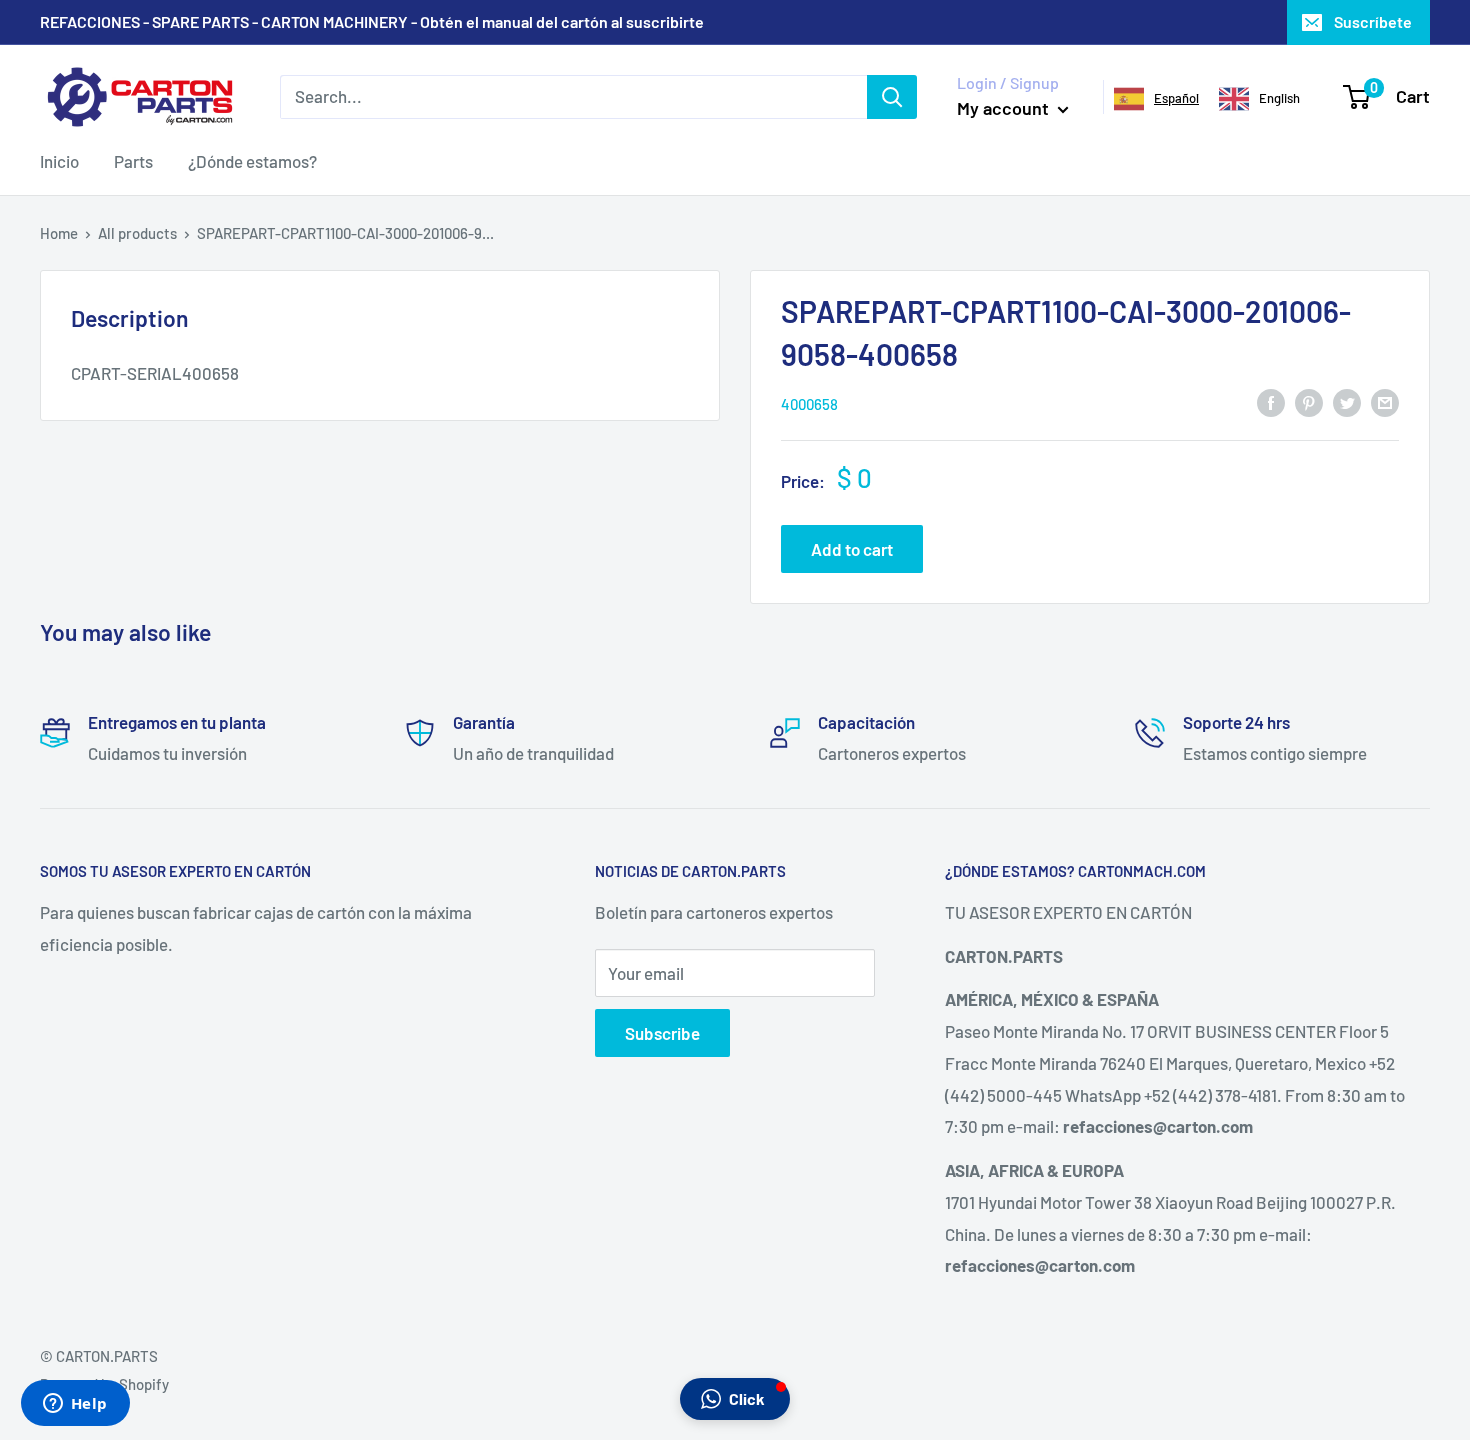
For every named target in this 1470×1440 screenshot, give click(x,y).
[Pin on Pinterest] (1309, 402)
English (1279, 98)
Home (59, 233)
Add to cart (852, 549)
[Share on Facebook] (1271, 402)
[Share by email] (1385, 402)
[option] (1259, 99)
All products (137, 233)
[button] (735, 1399)
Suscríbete (1373, 21)
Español (1176, 98)
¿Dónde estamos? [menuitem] (252, 161)
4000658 (809, 404)
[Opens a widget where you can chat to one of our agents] (75, 1405)
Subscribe (662, 1033)
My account (1005, 108)
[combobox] (1156, 99)
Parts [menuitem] (133, 161)
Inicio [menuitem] (59, 161)
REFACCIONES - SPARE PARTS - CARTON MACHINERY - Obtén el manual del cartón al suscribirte (372, 21)
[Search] (892, 97)
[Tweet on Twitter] (1347, 402)
